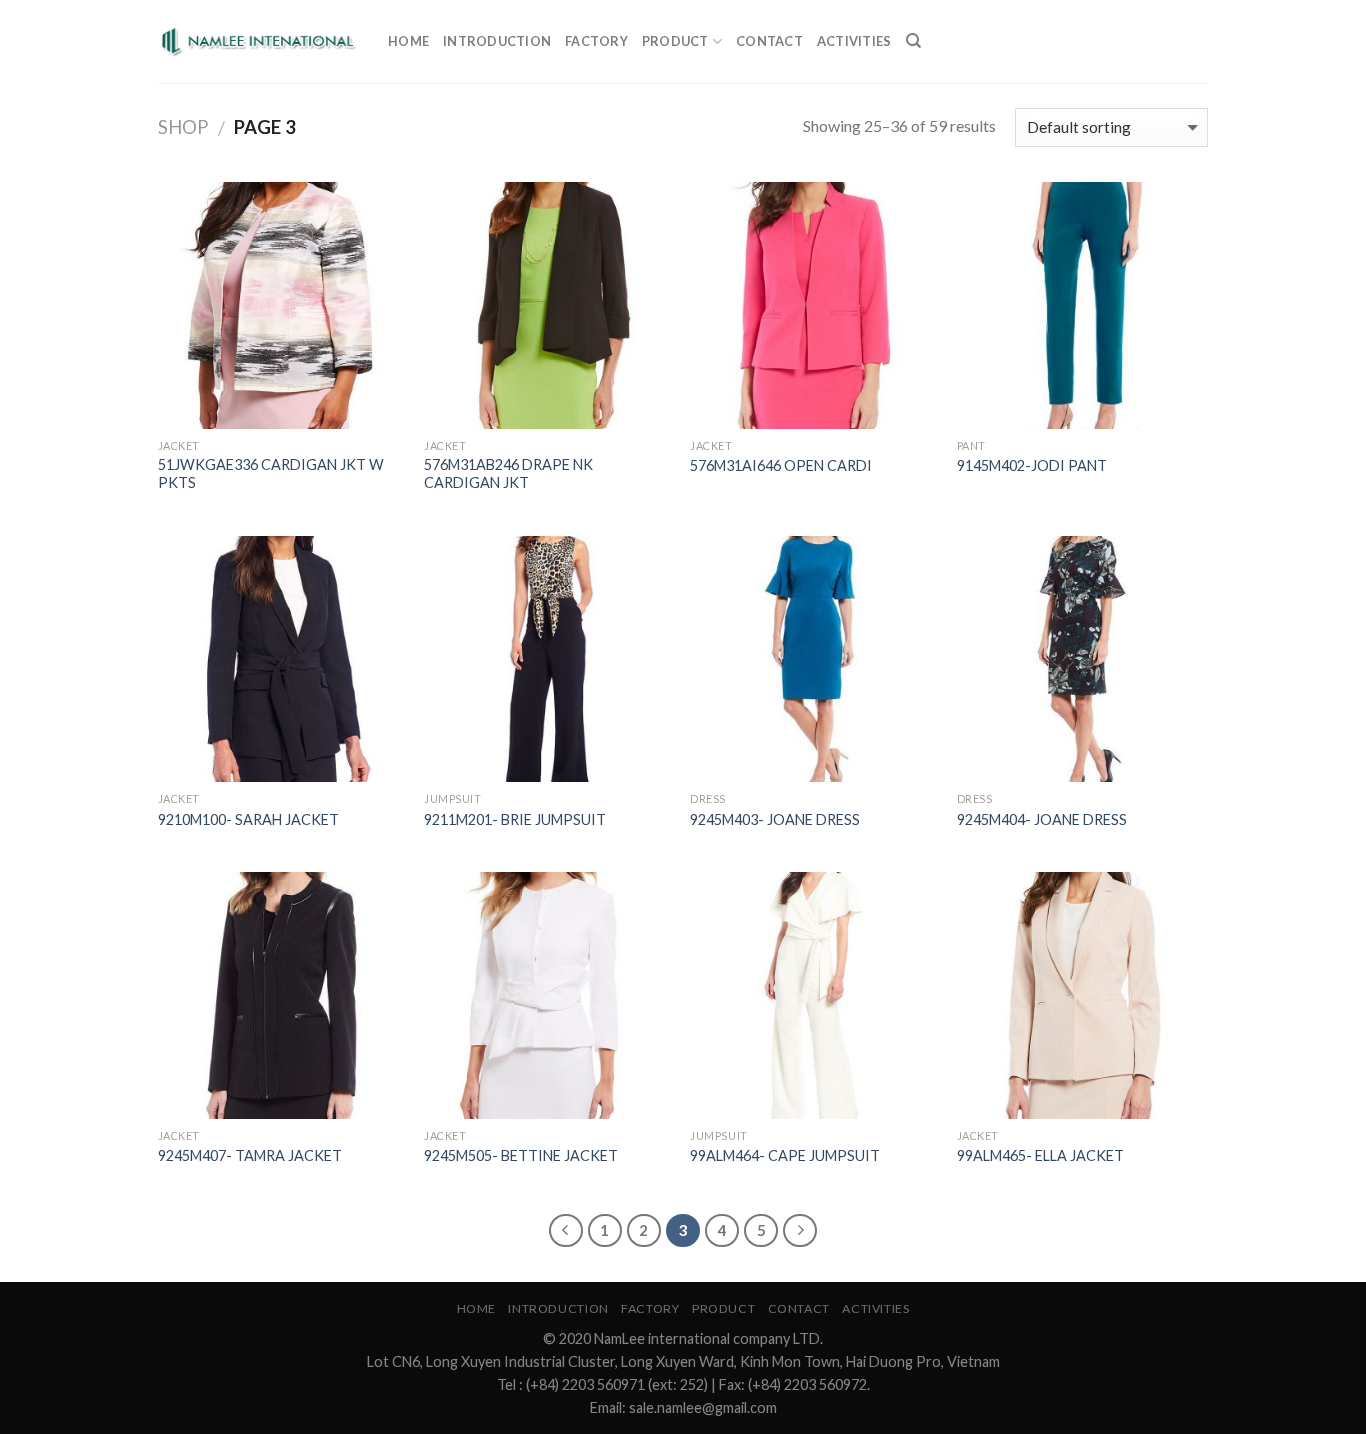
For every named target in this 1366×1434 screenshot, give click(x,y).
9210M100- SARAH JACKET (248, 819)
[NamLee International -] (258, 42)
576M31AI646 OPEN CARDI (781, 465)
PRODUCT (675, 41)
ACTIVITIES (854, 41)
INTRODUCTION (497, 41)
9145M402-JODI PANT (1032, 465)
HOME (408, 41)
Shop (183, 127)
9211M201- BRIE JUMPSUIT (515, 819)
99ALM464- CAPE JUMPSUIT (785, 1155)
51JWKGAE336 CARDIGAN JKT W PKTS (271, 474)
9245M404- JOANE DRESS (1042, 819)
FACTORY (596, 41)
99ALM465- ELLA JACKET (1040, 1155)
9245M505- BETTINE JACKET (521, 1155)
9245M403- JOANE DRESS (775, 819)
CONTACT (769, 41)
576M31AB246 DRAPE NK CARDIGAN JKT (508, 474)
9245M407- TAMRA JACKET (250, 1155)
